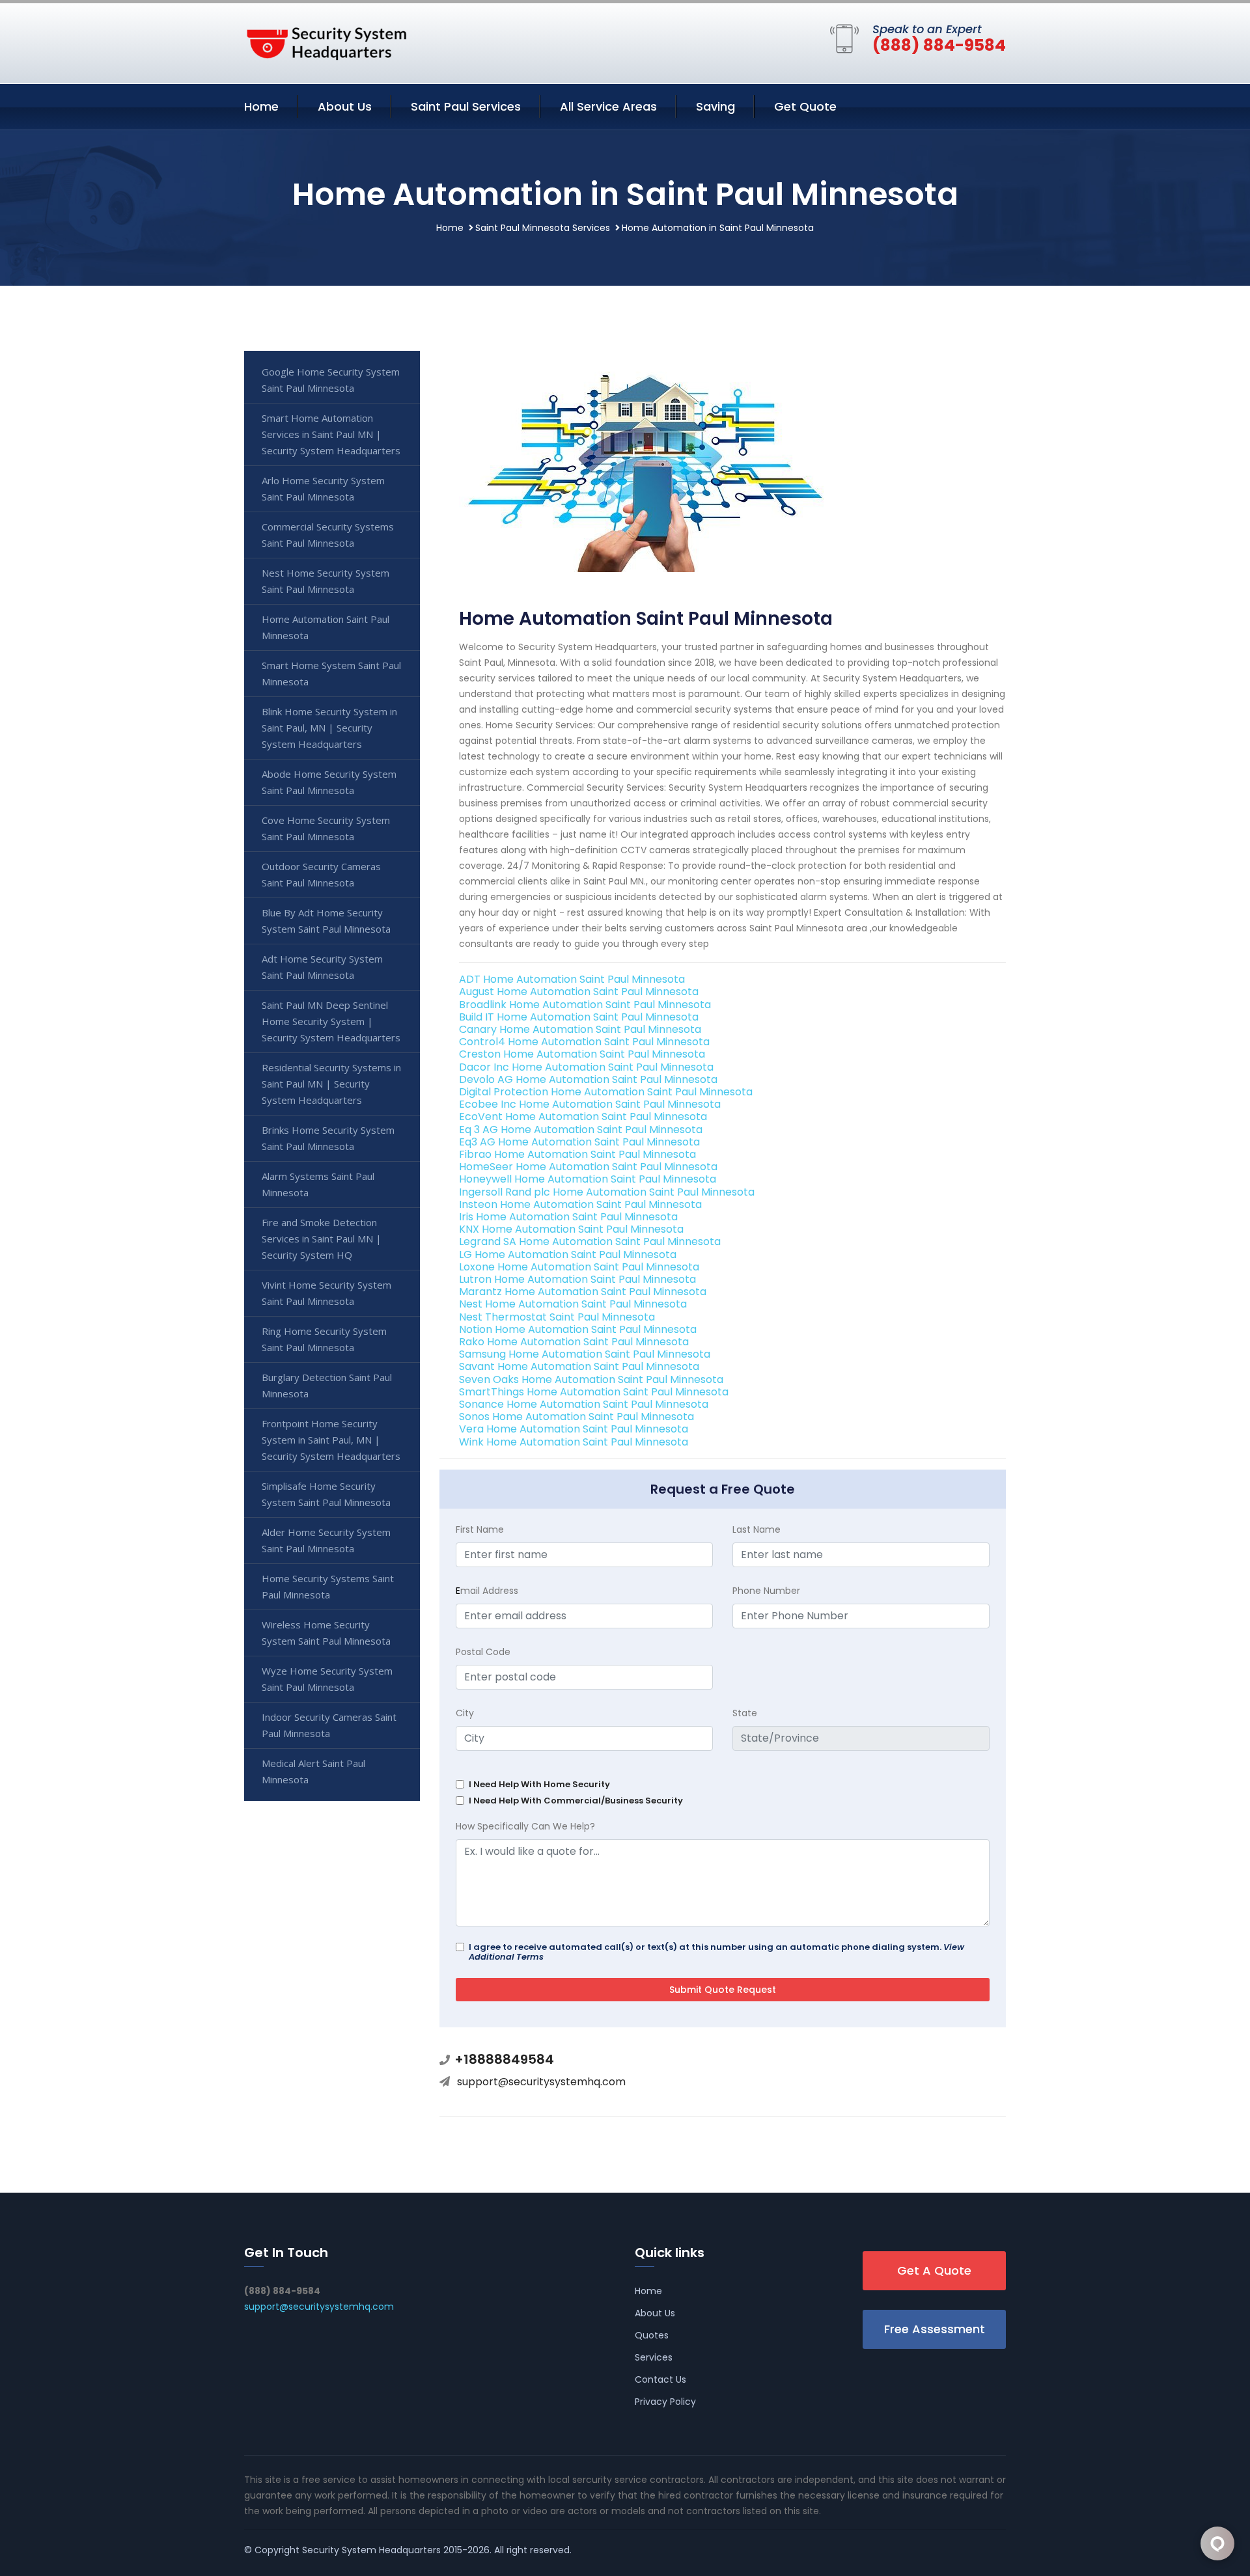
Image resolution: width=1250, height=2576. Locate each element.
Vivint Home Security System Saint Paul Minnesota (326, 1293)
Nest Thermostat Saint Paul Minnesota (557, 1317)
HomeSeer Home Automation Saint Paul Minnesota (588, 1167)
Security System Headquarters (371, 2550)
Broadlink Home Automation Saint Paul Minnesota (585, 1005)
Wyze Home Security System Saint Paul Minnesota (327, 1679)
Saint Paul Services (466, 106)
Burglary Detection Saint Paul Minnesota (327, 1385)
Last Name (757, 1529)
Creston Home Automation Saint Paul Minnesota (582, 1054)
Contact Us (660, 2379)
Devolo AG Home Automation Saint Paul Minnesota (588, 1079)
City (465, 1713)
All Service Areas (608, 106)
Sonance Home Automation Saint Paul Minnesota (584, 1404)
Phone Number (766, 1591)
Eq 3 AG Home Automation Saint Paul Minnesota (581, 1130)
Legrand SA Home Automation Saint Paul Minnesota (590, 1241)
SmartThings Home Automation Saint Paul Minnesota (594, 1392)
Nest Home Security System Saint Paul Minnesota (326, 581)
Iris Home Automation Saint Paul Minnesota (568, 1217)
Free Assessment (935, 2329)
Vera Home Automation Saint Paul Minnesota (574, 1429)
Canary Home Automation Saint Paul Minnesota (580, 1029)
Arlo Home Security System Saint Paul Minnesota (323, 488)
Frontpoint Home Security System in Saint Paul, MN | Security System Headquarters (331, 1440)
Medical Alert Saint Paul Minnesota (313, 1771)
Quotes (652, 2335)
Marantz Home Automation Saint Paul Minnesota (583, 1292)
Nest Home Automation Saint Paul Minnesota (573, 1304)
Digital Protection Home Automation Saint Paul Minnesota (606, 1092)
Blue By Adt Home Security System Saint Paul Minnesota (326, 921)
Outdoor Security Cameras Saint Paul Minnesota (321, 874)
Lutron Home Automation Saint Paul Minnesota (577, 1279)
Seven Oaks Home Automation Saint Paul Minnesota (591, 1379)
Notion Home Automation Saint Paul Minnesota (578, 1329)
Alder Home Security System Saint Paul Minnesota (326, 1540)
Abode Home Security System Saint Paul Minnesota (329, 782)
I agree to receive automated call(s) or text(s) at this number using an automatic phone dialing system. (716, 1952)
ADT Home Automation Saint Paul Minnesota (572, 979)
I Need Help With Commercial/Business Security (576, 1801)
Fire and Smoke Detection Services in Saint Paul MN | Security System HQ (322, 1239)
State (745, 1713)
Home (261, 106)
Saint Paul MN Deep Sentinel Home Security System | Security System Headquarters (331, 1021)
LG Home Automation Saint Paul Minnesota (568, 1254)
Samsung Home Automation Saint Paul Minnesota (585, 1354)
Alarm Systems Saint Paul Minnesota (318, 1184)
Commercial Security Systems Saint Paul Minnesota (328, 535)
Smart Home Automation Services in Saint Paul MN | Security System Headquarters (331, 434)
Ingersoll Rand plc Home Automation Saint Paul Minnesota (607, 1192)
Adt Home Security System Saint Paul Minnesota (322, 967)
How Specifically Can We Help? (525, 1826)
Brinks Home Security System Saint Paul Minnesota (328, 1138)
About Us (345, 106)
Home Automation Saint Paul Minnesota (326, 627)
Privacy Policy (665, 2402)
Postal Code (483, 1652)
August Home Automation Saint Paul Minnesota (579, 992)
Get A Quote (934, 2270)
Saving (715, 106)
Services (654, 2357)
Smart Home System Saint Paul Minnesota (331, 673)
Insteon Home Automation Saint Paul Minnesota (580, 1204)
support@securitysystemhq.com (541, 2082)
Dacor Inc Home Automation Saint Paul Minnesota (586, 1067)
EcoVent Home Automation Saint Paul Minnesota (583, 1117)
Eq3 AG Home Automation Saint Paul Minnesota (579, 1142)
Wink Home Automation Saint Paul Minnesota (574, 1442)
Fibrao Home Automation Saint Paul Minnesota (577, 1154)
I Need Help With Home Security (539, 1784)
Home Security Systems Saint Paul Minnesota (328, 1586)
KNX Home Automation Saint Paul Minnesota (571, 1229)
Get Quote (805, 106)
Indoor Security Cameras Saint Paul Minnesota (329, 1725)
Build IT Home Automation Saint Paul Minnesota (579, 1017)
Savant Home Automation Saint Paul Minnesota (579, 1366)
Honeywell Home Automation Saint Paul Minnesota (588, 1179)
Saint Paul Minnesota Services (543, 228)
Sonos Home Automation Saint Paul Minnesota (576, 1417)
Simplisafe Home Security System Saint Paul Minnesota (326, 1494)
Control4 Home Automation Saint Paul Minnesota (584, 1042)
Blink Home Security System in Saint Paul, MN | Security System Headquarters (329, 728)
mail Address (487, 1591)
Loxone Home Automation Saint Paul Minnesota (579, 1267)
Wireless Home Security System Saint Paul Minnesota (326, 1633)
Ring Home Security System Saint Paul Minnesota (324, 1339)
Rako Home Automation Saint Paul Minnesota (574, 1342)
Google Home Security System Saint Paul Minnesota (331, 380)
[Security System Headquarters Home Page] (326, 41)
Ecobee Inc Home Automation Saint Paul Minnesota (590, 1104)
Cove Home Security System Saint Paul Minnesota (326, 828)
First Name (480, 1529)
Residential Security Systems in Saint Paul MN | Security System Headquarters (331, 1084)
